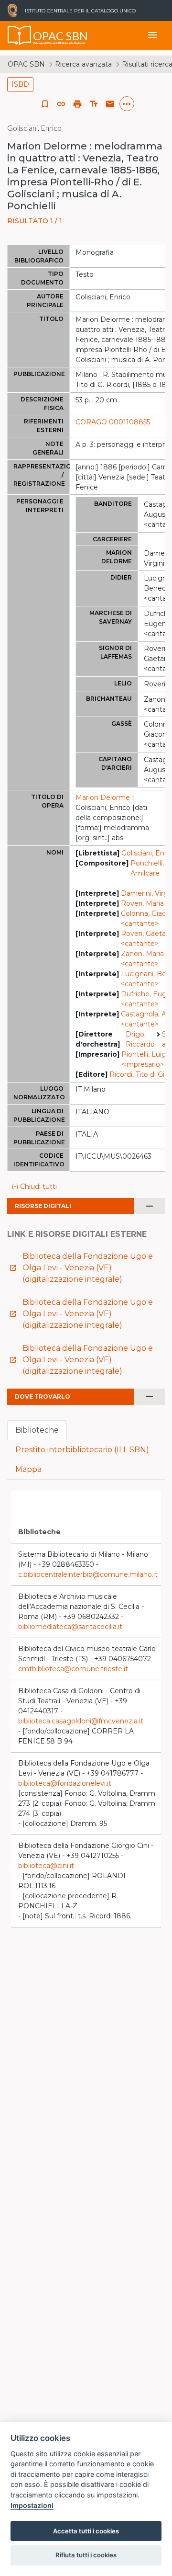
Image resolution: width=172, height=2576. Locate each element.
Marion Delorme (103, 798)
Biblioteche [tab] (37, 1430)
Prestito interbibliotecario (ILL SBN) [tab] (82, 1450)
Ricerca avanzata (83, 64)
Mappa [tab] (28, 1469)
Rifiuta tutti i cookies (86, 2555)
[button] (61, 104)
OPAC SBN (26, 64)
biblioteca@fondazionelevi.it (65, 1783)
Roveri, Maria (142, 903)
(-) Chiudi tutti (34, 1186)
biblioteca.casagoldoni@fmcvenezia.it (81, 1721)
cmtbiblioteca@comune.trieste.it (73, 1669)
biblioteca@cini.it (46, 1866)
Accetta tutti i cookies (86, 2531)
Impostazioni (32, 2505)
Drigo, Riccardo (140, 1039)
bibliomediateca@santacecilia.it (70, 1627)
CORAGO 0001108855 (113, 422)
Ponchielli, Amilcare (147, 868)
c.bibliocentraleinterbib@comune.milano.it (88, 1574)
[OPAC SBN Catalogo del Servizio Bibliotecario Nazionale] (20, 35)
